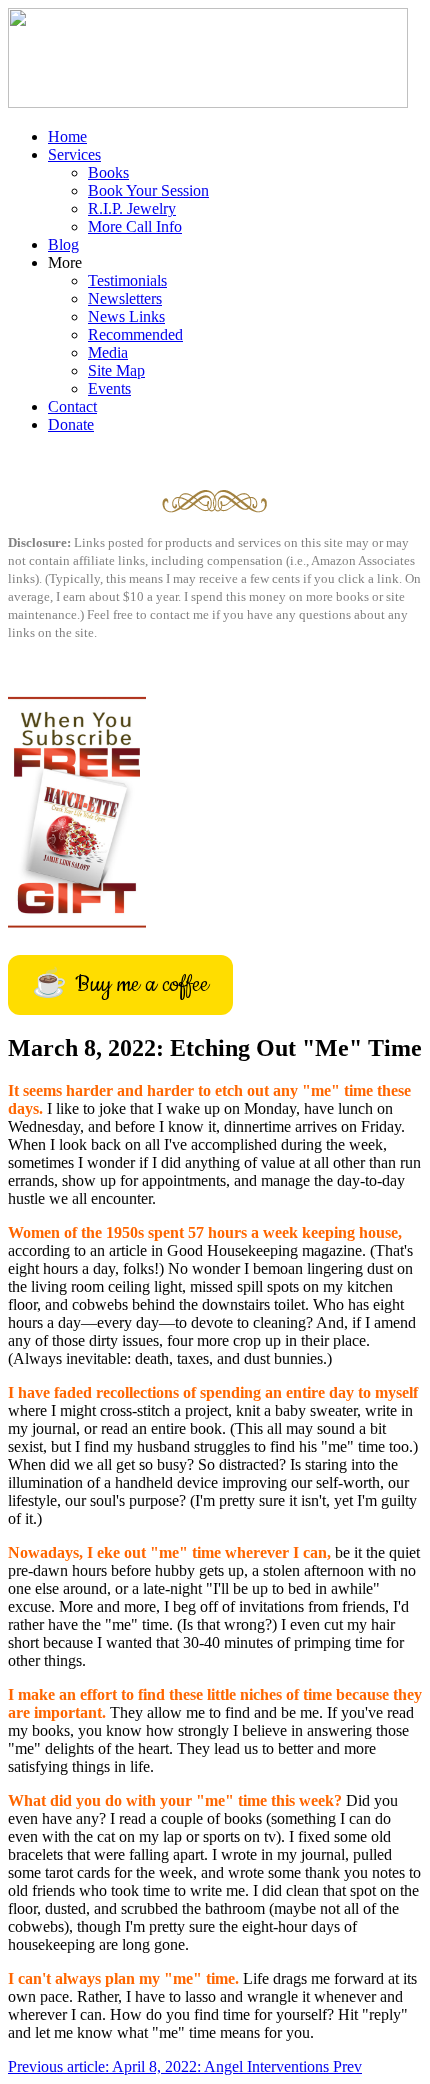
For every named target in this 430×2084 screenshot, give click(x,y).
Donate (71, 424)
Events (109, 388)
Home (67, 136)
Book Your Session (148, 190)
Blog (63, 244)
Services (74, 154)
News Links (126, 316)
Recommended (135, 334)
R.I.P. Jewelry (132, 208)
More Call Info (135, 226)
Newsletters (125, 298)
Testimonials (127, 280)
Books (108, 172)
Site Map (116, 370)
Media (108, 352)
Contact (72, 406)
